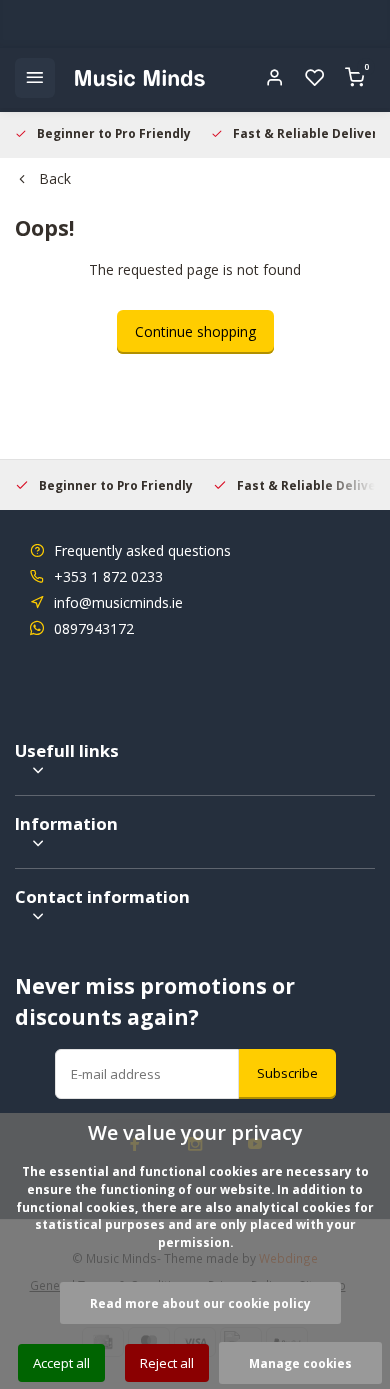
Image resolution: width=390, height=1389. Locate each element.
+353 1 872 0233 (108, 576)
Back (55, 178)
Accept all (61, 1363)
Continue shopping (195, 331)
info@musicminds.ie (118, 602)
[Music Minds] (140, 78)
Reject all (167, 1363)
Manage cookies (300, 1363)
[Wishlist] (315, 78)
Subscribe (287, 1073)
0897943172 (94, 628)
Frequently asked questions (142, 550)
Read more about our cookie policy (200, 1303)
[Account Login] (275, 78)
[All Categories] (35, 78)
